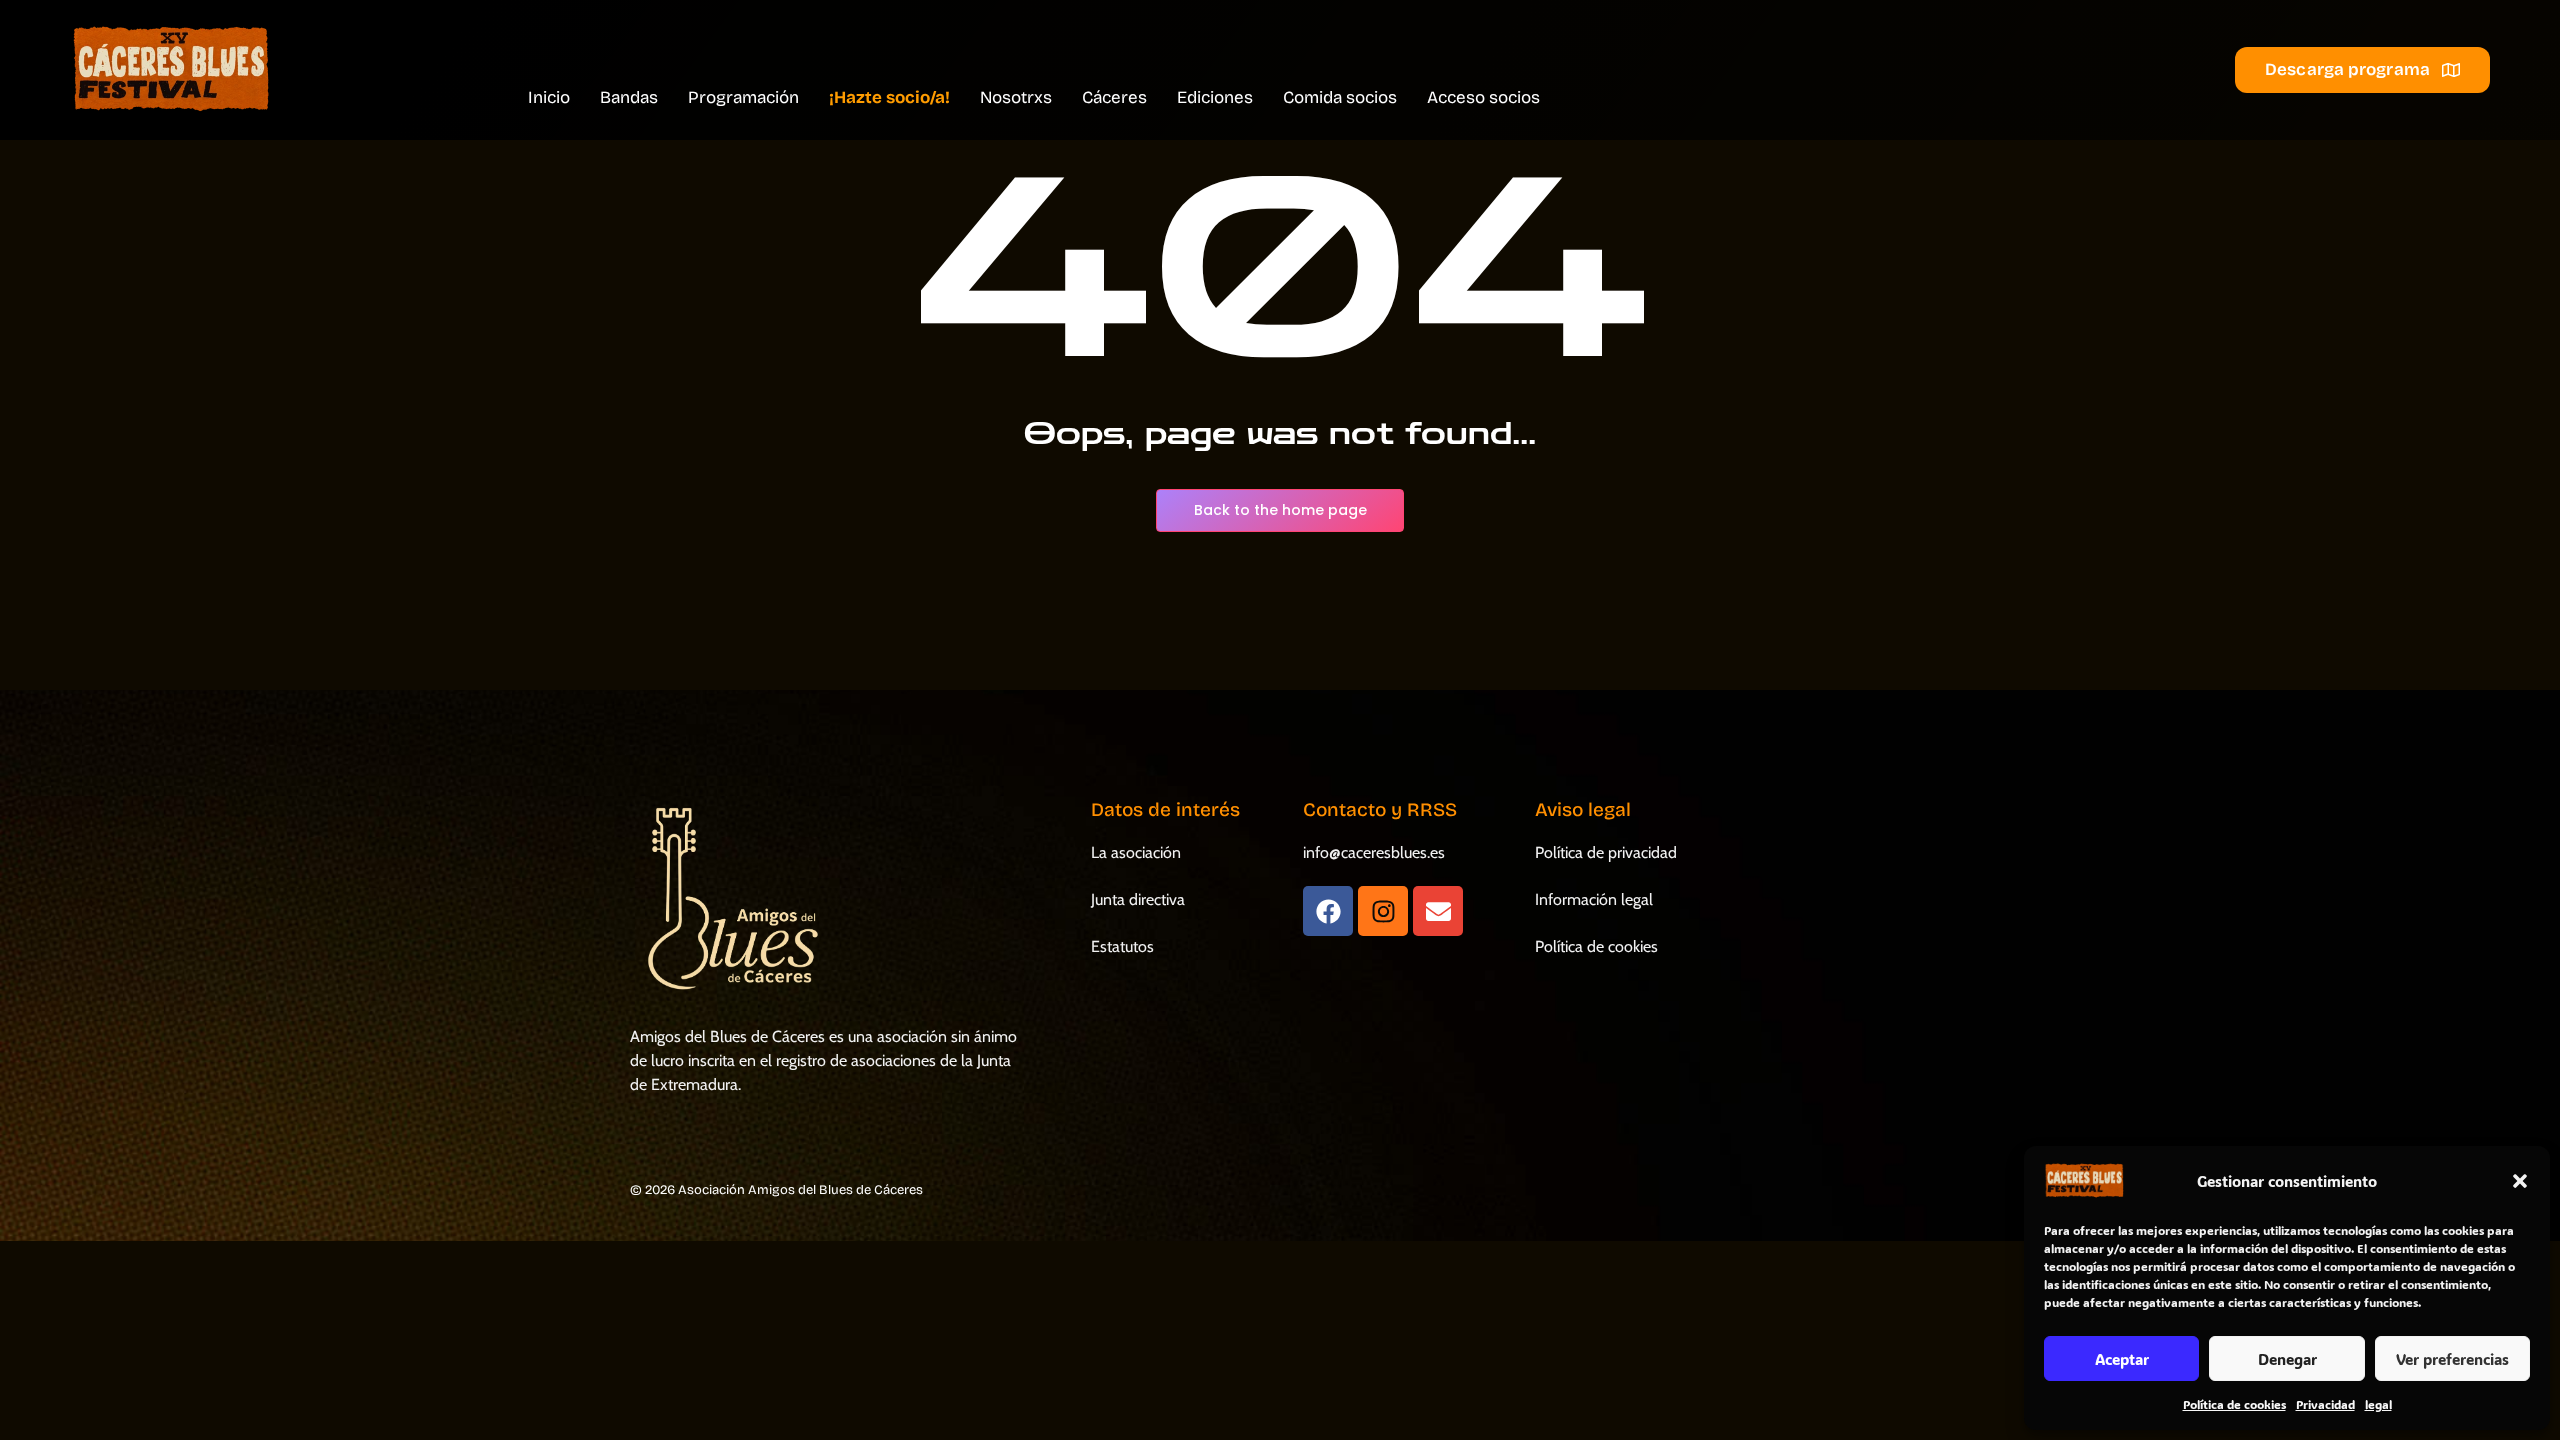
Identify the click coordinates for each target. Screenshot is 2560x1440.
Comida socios (1340, 97)
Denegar (2287, 1359)
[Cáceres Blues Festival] (170, 70)
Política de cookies (2234, 1404)
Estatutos (1122, 946)
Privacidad (2325, 1404)
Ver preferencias (2452, 1359)
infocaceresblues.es (1374, 852)
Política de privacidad (1606, 852)
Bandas (629, 97)
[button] (2520, 1181)
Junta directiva (1138, 899)
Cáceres (1114, 97)
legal (2378, 1404)
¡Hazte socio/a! (889, 97)
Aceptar (2122, 1359)
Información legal (1594, 899)
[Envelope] (1438, 911)
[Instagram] (1383, 911)
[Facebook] (1328, 911)
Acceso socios (1483, 97)
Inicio (549, 97)
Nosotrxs (1016, 97)
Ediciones (1215, 97)
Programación (743, 97)
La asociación (1136, 852)
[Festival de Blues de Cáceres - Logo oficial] (729, 899)
